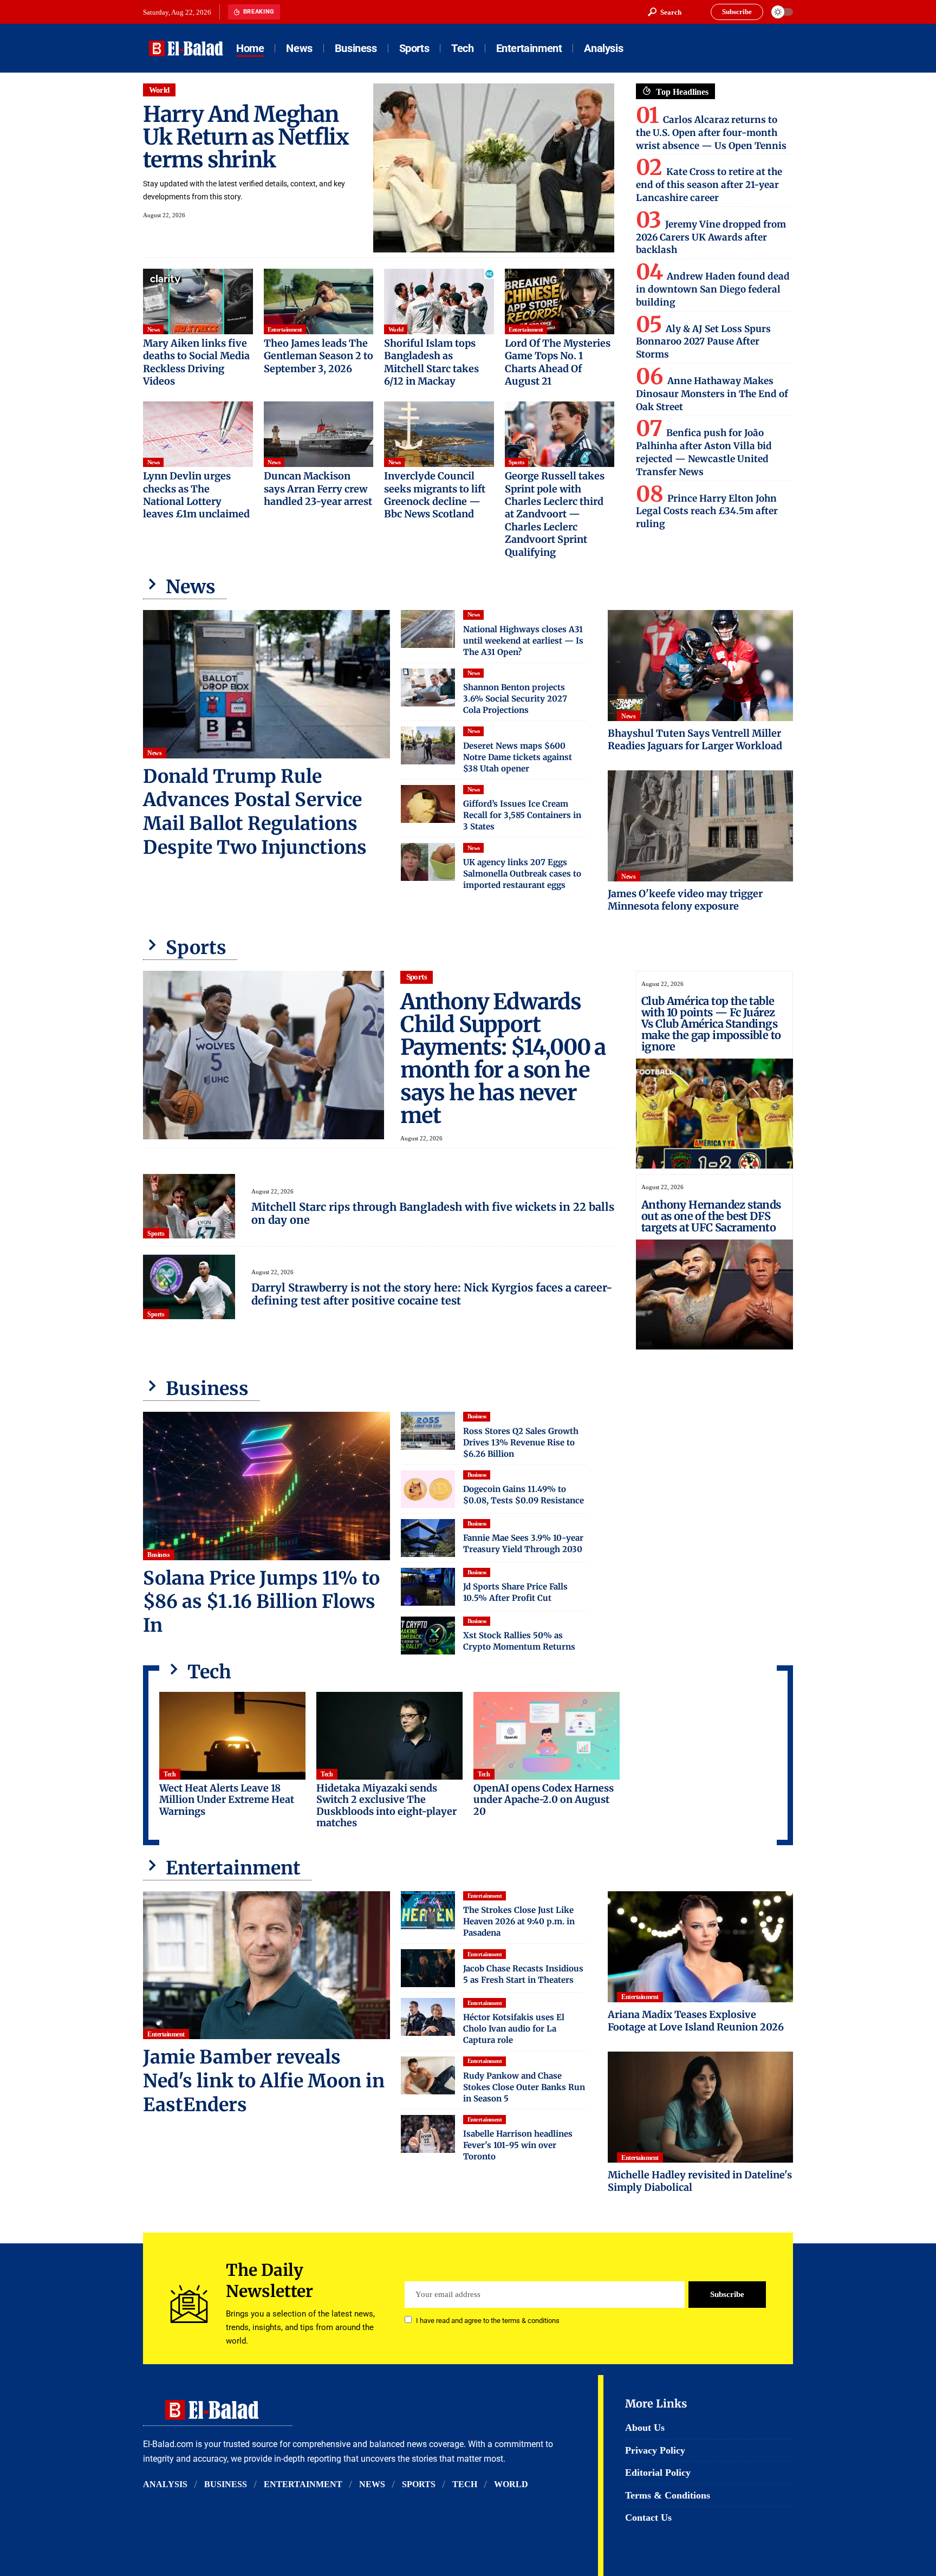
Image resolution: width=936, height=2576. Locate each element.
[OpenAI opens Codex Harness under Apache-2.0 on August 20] (547, 1736)
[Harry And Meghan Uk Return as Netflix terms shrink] (494, 168)
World (160, 90)
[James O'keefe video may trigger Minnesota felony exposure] (700, 826)
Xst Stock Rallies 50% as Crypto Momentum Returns (519, 1641)
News (154, 329)
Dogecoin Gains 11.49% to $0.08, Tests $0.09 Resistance (524, 1495)
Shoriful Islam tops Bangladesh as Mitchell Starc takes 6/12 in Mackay (431, 362)
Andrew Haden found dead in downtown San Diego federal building (713, 289)
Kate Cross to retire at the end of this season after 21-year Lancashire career (709, 185)
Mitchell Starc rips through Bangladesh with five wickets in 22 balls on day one (433, 1213)
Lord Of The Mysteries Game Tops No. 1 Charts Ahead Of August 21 (558, 362)
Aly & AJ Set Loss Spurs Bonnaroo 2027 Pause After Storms (703, 342)
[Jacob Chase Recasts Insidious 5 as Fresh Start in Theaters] (428, 1968)
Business (158, 1555)
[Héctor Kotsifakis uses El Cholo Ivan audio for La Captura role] (428, 2017)
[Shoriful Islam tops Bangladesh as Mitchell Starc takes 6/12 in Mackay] (439, 302)
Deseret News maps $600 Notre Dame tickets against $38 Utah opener (518, 757)
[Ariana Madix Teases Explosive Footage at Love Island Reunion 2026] (700, 1947)
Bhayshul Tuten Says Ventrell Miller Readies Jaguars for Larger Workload (695, 739)
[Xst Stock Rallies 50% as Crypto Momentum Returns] (428, 1636)
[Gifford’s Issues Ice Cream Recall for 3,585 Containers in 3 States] (428, 804)
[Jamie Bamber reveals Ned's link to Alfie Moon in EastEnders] (266, 1965)
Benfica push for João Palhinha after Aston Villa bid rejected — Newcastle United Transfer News (704, 452)
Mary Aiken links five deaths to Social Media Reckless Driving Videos (196, 362)
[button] (665, 12)
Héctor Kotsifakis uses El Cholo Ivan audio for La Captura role (514, 2029)
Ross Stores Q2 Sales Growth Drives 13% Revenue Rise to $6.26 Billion (521, 1442)
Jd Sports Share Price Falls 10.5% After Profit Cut (515, 1592)
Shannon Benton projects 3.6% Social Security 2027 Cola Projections (515, 699)
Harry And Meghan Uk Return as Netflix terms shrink (246, 137)
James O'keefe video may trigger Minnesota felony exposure (685, 900)
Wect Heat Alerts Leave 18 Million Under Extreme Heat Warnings (227, 1800)
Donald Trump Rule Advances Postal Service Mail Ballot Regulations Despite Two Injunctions (255, 812)
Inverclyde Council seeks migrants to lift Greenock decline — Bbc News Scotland (435, 495)
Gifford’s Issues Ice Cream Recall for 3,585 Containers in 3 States (522, 815)
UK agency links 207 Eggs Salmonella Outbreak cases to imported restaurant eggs (522, 874)
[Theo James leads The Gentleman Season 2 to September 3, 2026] (319, 302)
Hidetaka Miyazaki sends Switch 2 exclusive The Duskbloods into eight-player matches (386, 1806)
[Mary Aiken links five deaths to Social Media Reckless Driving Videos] (198, 302)
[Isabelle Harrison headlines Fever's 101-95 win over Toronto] (428, 2134)
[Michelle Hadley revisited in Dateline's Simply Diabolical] (700, 2107)
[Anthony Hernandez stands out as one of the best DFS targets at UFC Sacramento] (714, 1295)
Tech (170, 1774)
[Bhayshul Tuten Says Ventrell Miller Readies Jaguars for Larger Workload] (700, 666)
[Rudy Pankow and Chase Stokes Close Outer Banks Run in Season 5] (428, 2075)
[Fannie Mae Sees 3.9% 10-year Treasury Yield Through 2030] (428, 1538)
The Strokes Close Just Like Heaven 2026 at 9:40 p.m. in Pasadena (519, 1921)
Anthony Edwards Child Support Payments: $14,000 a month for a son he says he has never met (503, 1059)
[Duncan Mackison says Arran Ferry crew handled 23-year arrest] (319, 434)
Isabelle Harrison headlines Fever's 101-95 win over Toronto (518, 2145)
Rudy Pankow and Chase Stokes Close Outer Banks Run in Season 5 (524, 2087)
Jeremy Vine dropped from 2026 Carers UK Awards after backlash (711, 237)
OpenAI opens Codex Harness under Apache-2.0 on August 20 (544, 1800)
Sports (516, 462)
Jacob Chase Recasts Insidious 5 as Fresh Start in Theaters (523, 1974)
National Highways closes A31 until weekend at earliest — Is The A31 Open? (523, 641)
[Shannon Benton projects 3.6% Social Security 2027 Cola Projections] (428, 687)
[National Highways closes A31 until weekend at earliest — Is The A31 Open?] (428, 629)
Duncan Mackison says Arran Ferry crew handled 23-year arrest (318, 489)
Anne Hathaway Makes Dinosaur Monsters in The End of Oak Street (712, 394)
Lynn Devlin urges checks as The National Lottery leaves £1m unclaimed (196, 495)
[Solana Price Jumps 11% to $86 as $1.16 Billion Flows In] (266, 1486)
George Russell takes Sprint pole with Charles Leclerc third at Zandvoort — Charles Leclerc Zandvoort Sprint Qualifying (555, 514)
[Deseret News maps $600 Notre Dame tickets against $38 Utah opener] (428, 745)
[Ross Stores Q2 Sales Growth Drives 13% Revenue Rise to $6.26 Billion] (428, 1431)
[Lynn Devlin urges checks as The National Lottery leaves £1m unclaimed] (198, 434)
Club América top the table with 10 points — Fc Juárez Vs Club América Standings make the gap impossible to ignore (711, 1024)
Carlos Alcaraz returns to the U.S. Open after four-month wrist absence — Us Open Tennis (711, 133)
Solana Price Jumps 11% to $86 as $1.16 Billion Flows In (261, 1602)
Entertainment (285, 329)
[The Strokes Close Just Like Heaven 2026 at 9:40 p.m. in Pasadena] (428, 1910)
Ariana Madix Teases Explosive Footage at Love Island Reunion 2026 (696, 2021)
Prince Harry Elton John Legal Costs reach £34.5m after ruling (707, 511)
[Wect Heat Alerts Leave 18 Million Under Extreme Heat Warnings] (232, 1736)
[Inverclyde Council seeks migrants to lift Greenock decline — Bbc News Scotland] (439, 434)
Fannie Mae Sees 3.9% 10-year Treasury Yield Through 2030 (523, 1543)
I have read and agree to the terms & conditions (488, 2321)
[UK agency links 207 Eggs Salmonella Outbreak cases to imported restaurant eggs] (428, 862)
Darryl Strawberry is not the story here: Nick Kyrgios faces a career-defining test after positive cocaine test (432, 1294)
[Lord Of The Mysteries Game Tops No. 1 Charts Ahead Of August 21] (560, 302)
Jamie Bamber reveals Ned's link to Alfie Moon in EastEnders (264, 2081)
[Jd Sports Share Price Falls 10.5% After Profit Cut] (428, 1587)
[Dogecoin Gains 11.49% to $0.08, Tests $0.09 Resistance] (428, 1489)
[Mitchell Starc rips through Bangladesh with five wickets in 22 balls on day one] (189, 1206)
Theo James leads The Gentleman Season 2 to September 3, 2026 (318, 356)
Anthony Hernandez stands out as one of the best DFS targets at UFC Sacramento (711, 1216)
